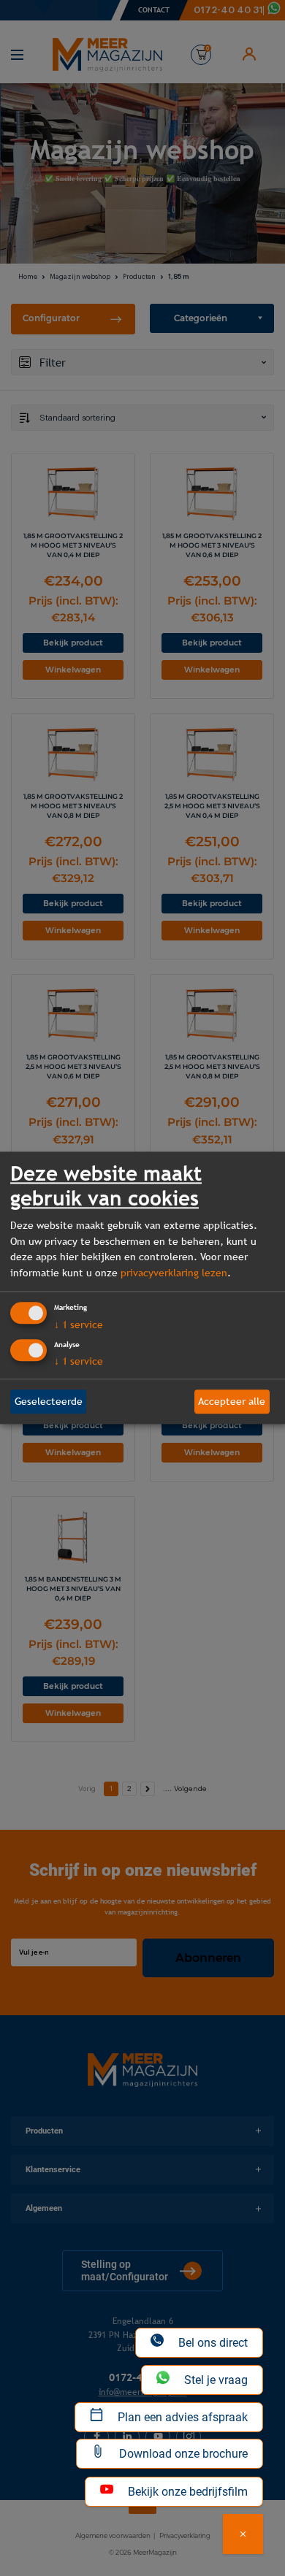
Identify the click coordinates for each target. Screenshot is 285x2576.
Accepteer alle (232, 1401)
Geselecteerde (49, 1401)
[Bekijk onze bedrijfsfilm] (243, 2534)
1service (79, 1325)
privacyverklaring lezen (174, 1273)
